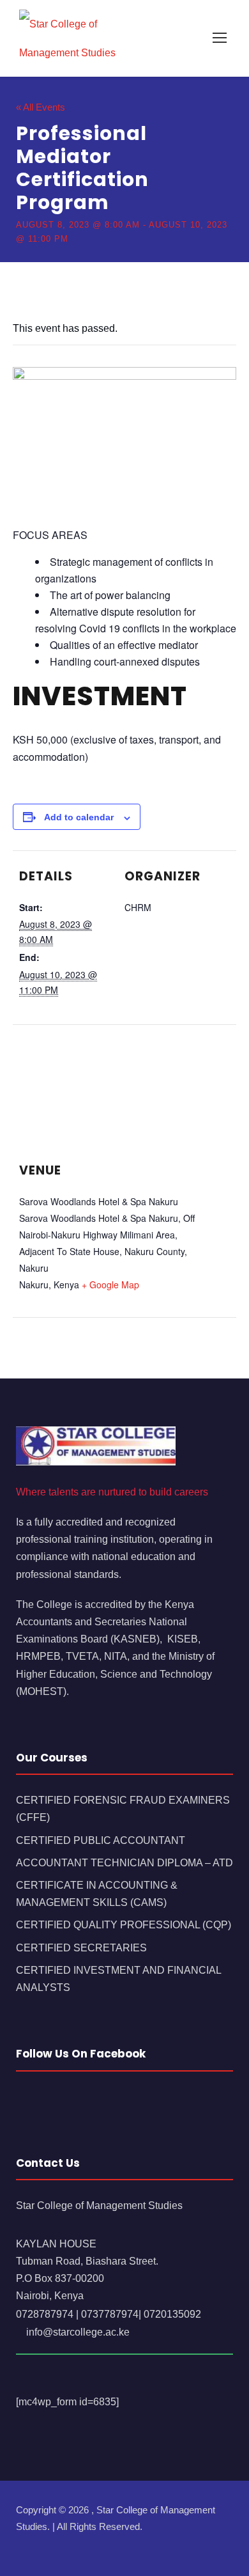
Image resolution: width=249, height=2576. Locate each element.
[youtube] (88, 2545)
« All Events (41, 107)
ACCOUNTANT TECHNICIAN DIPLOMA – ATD (124, 1863)
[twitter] (65, 2545)
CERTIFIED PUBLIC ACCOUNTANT (101, 1840)
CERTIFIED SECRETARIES (81, 1948)
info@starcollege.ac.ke (77, 2332)
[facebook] (21, 2545)
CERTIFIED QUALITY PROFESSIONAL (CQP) (124, 1925)
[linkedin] (43, 2545)
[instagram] (110, 2545)
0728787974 (45, 2314)
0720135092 (172, 2314)
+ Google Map (110, 1284)
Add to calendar (79, 817)
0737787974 (110, 2314)
